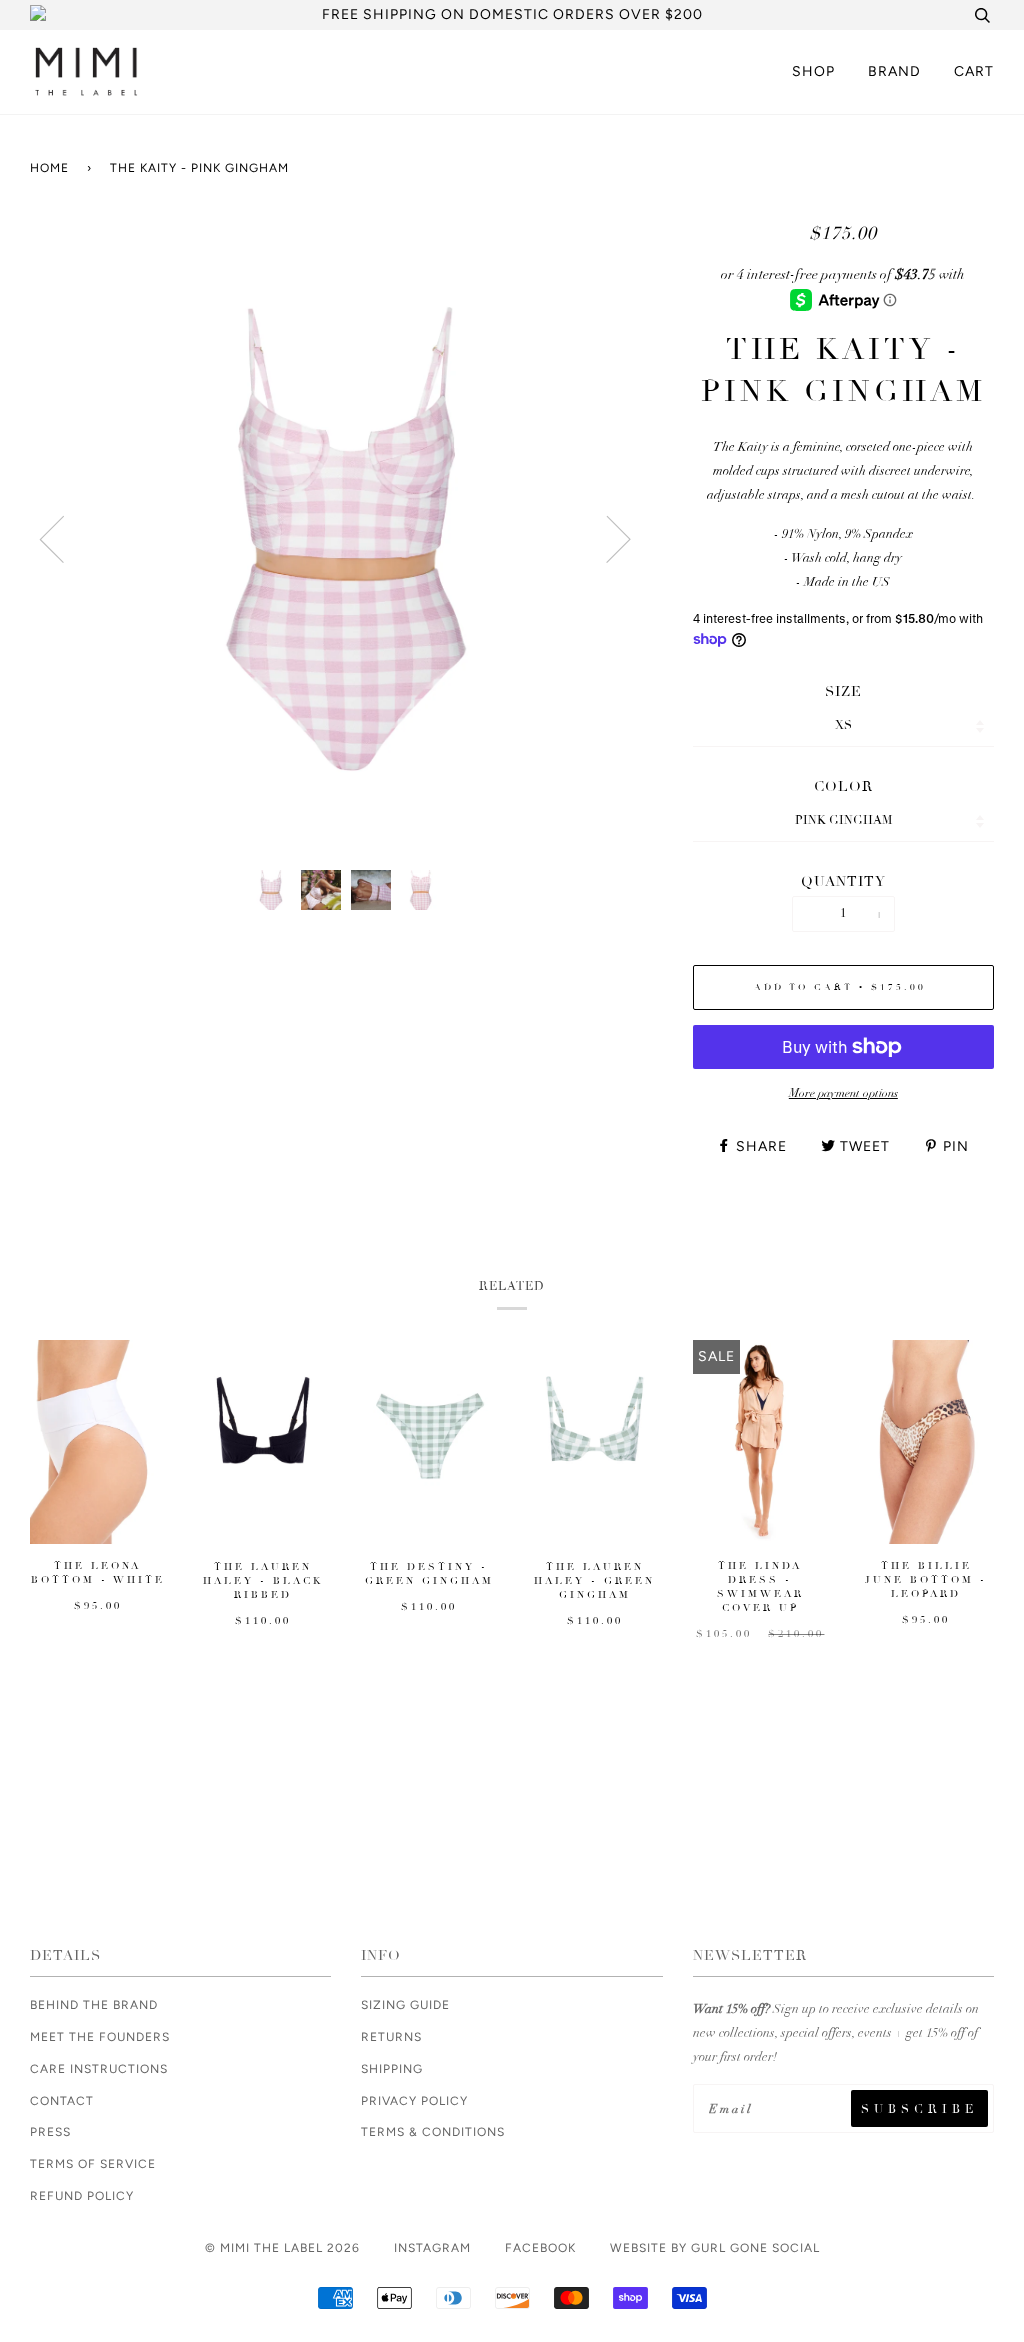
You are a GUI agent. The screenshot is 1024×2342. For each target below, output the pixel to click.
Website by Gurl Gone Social (715, 2248)
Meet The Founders (100, 2037)
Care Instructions (99, 2069)
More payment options (843, 1093)
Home (49, 168)
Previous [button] (95, 555)
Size (843, 691)
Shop (813, 71)
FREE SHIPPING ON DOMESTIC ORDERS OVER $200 (512, 14)
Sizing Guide (405, 2005)
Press (50, 2132)
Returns (391, 2037)
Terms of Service (93, 2164)
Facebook (540, 2248)
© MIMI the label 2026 (282, 2248)
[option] (346, 538)
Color (843, 786)
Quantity (843, 881)
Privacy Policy (414, 2101)
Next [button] (653, 555)
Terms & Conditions (433, 2132)
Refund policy (82, 2196)
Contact (62, 2101)
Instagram (432, 2248)
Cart (974, 71)
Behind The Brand (94, 2005)
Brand (894, 71)
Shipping (392, 2069)
